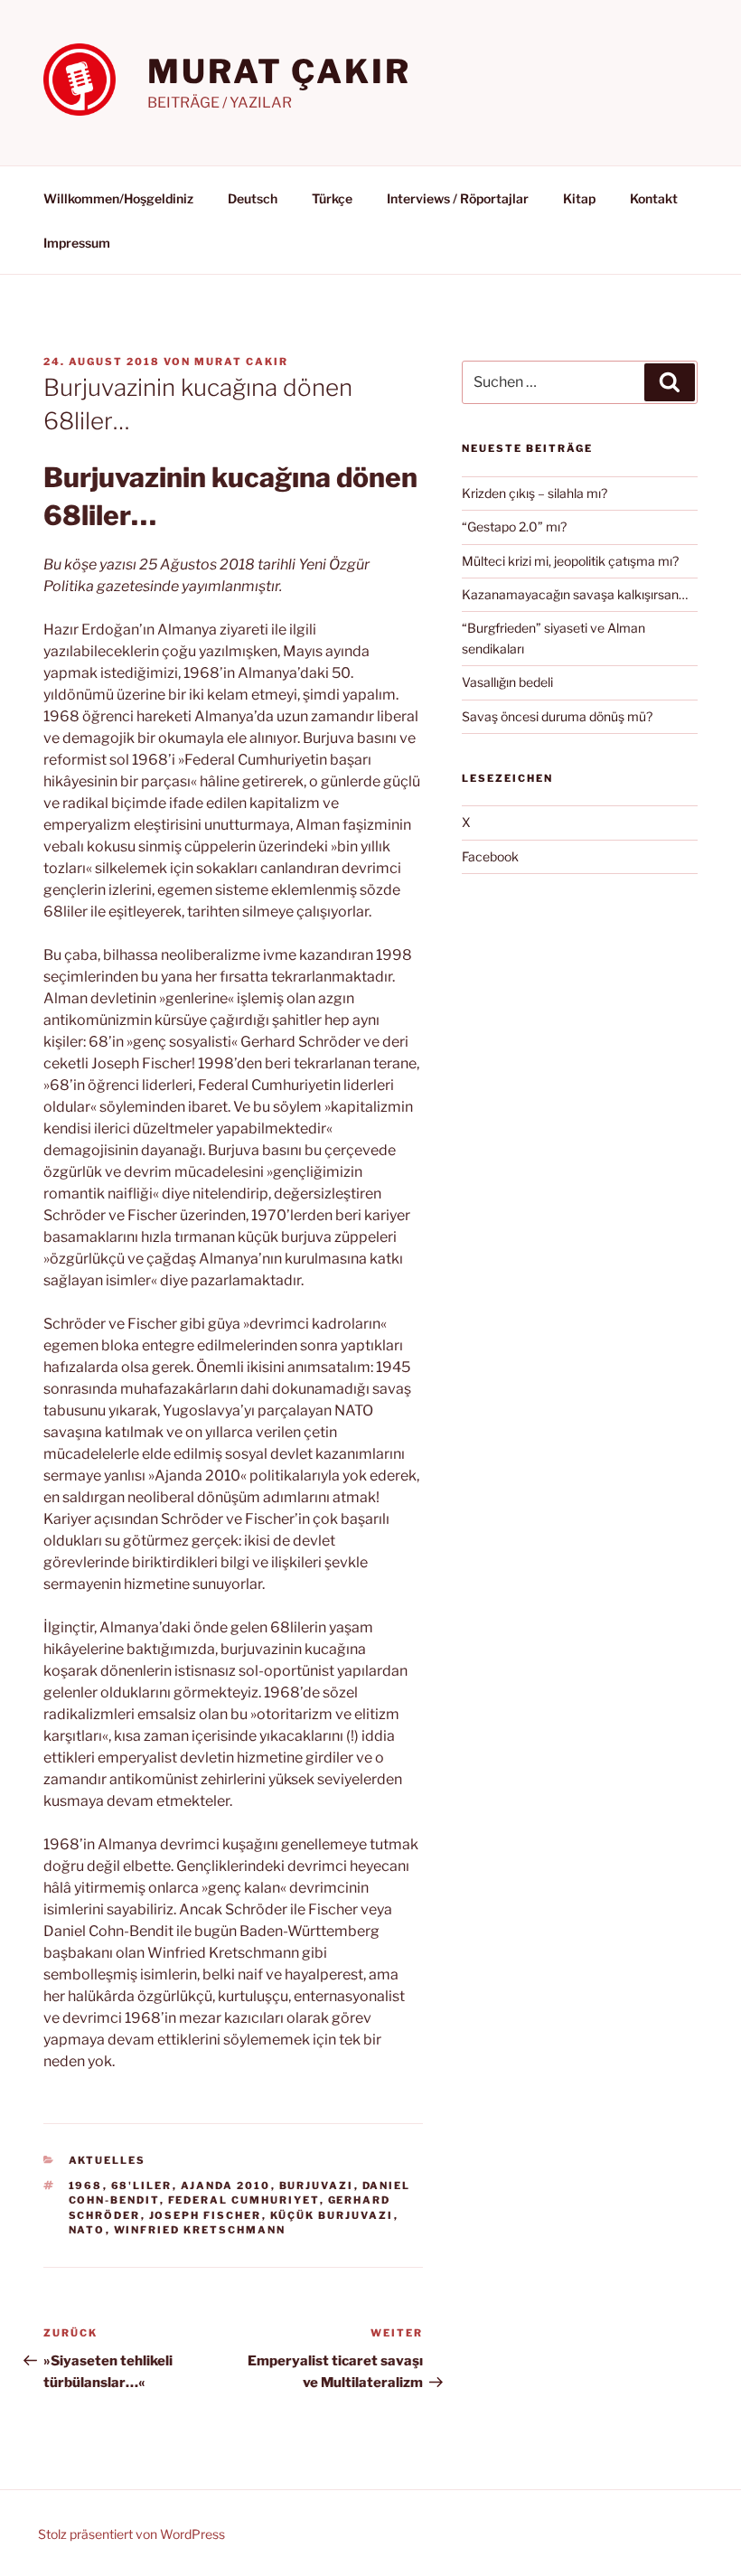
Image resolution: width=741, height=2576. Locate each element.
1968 (86, 2186)
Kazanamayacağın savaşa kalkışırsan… (575, 594)
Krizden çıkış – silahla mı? (535, 493)
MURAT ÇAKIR (279, 71)
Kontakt (654, 198)
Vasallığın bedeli (507, 682)
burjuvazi (317, 2186)
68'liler (142, 2186)
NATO (87, 2230)
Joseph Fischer (206, 2215)
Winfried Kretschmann (200, 2230)
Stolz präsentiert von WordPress (131, 2534)
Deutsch (253, 198)
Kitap (579, 198)
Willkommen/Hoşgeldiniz (118, 198)
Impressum (77, 243)
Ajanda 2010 (226, 2186)
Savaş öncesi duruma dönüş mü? (557, 716)
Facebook (490, 856)
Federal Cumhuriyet (244, 2200)
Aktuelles (108, 2160)
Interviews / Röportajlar (458, 198)
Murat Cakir (241, 362)
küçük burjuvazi (332, 2215)
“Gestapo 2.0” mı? (514, 526)
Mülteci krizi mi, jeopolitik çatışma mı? (570, 561)
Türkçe (332, 198)
